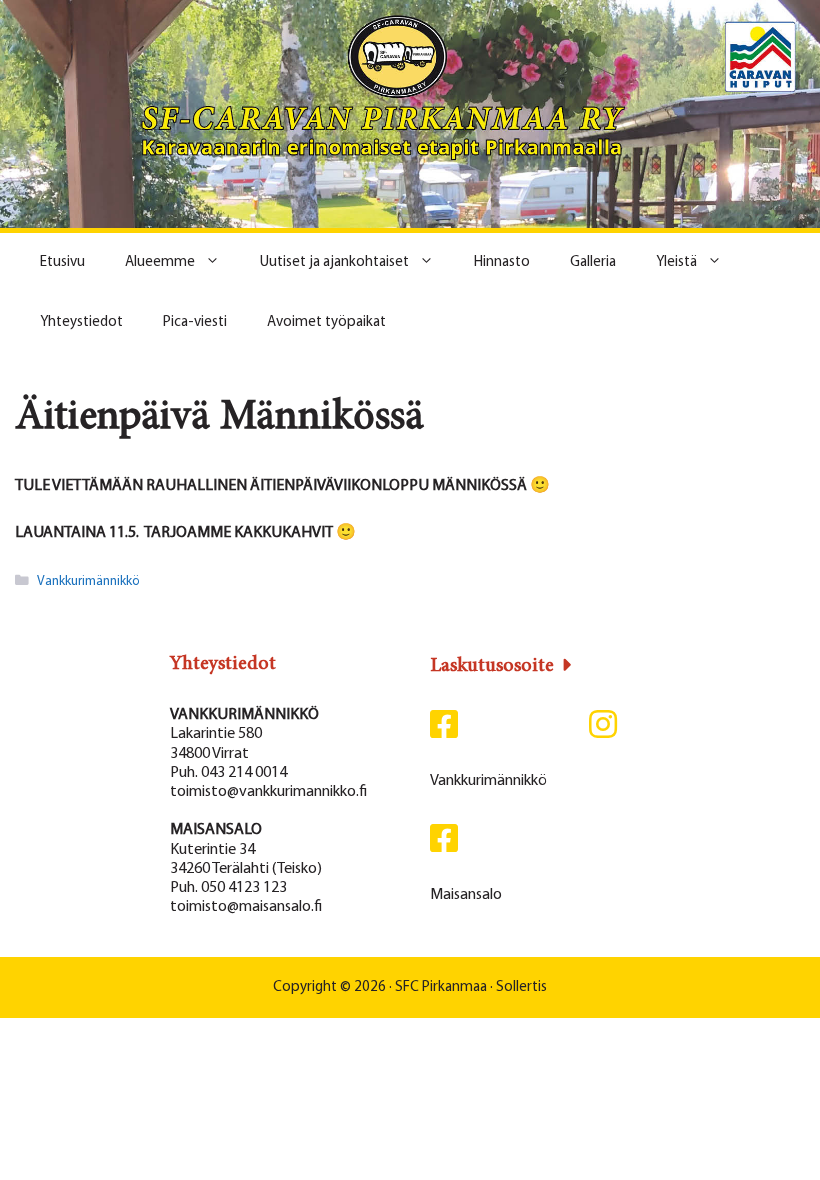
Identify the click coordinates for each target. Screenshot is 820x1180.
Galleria (593, 262)
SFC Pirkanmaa (441, 987)
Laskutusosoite (492, 666)
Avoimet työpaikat (326, 322)
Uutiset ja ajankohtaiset (334, 262)
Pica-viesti (195, 322)
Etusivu (62, 262)
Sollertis (521, 987)
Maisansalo (466, 895)
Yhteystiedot (81, 322)
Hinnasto (502, 262)
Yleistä (676, 262)
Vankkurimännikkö (88, 581)
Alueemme (160, 262)
